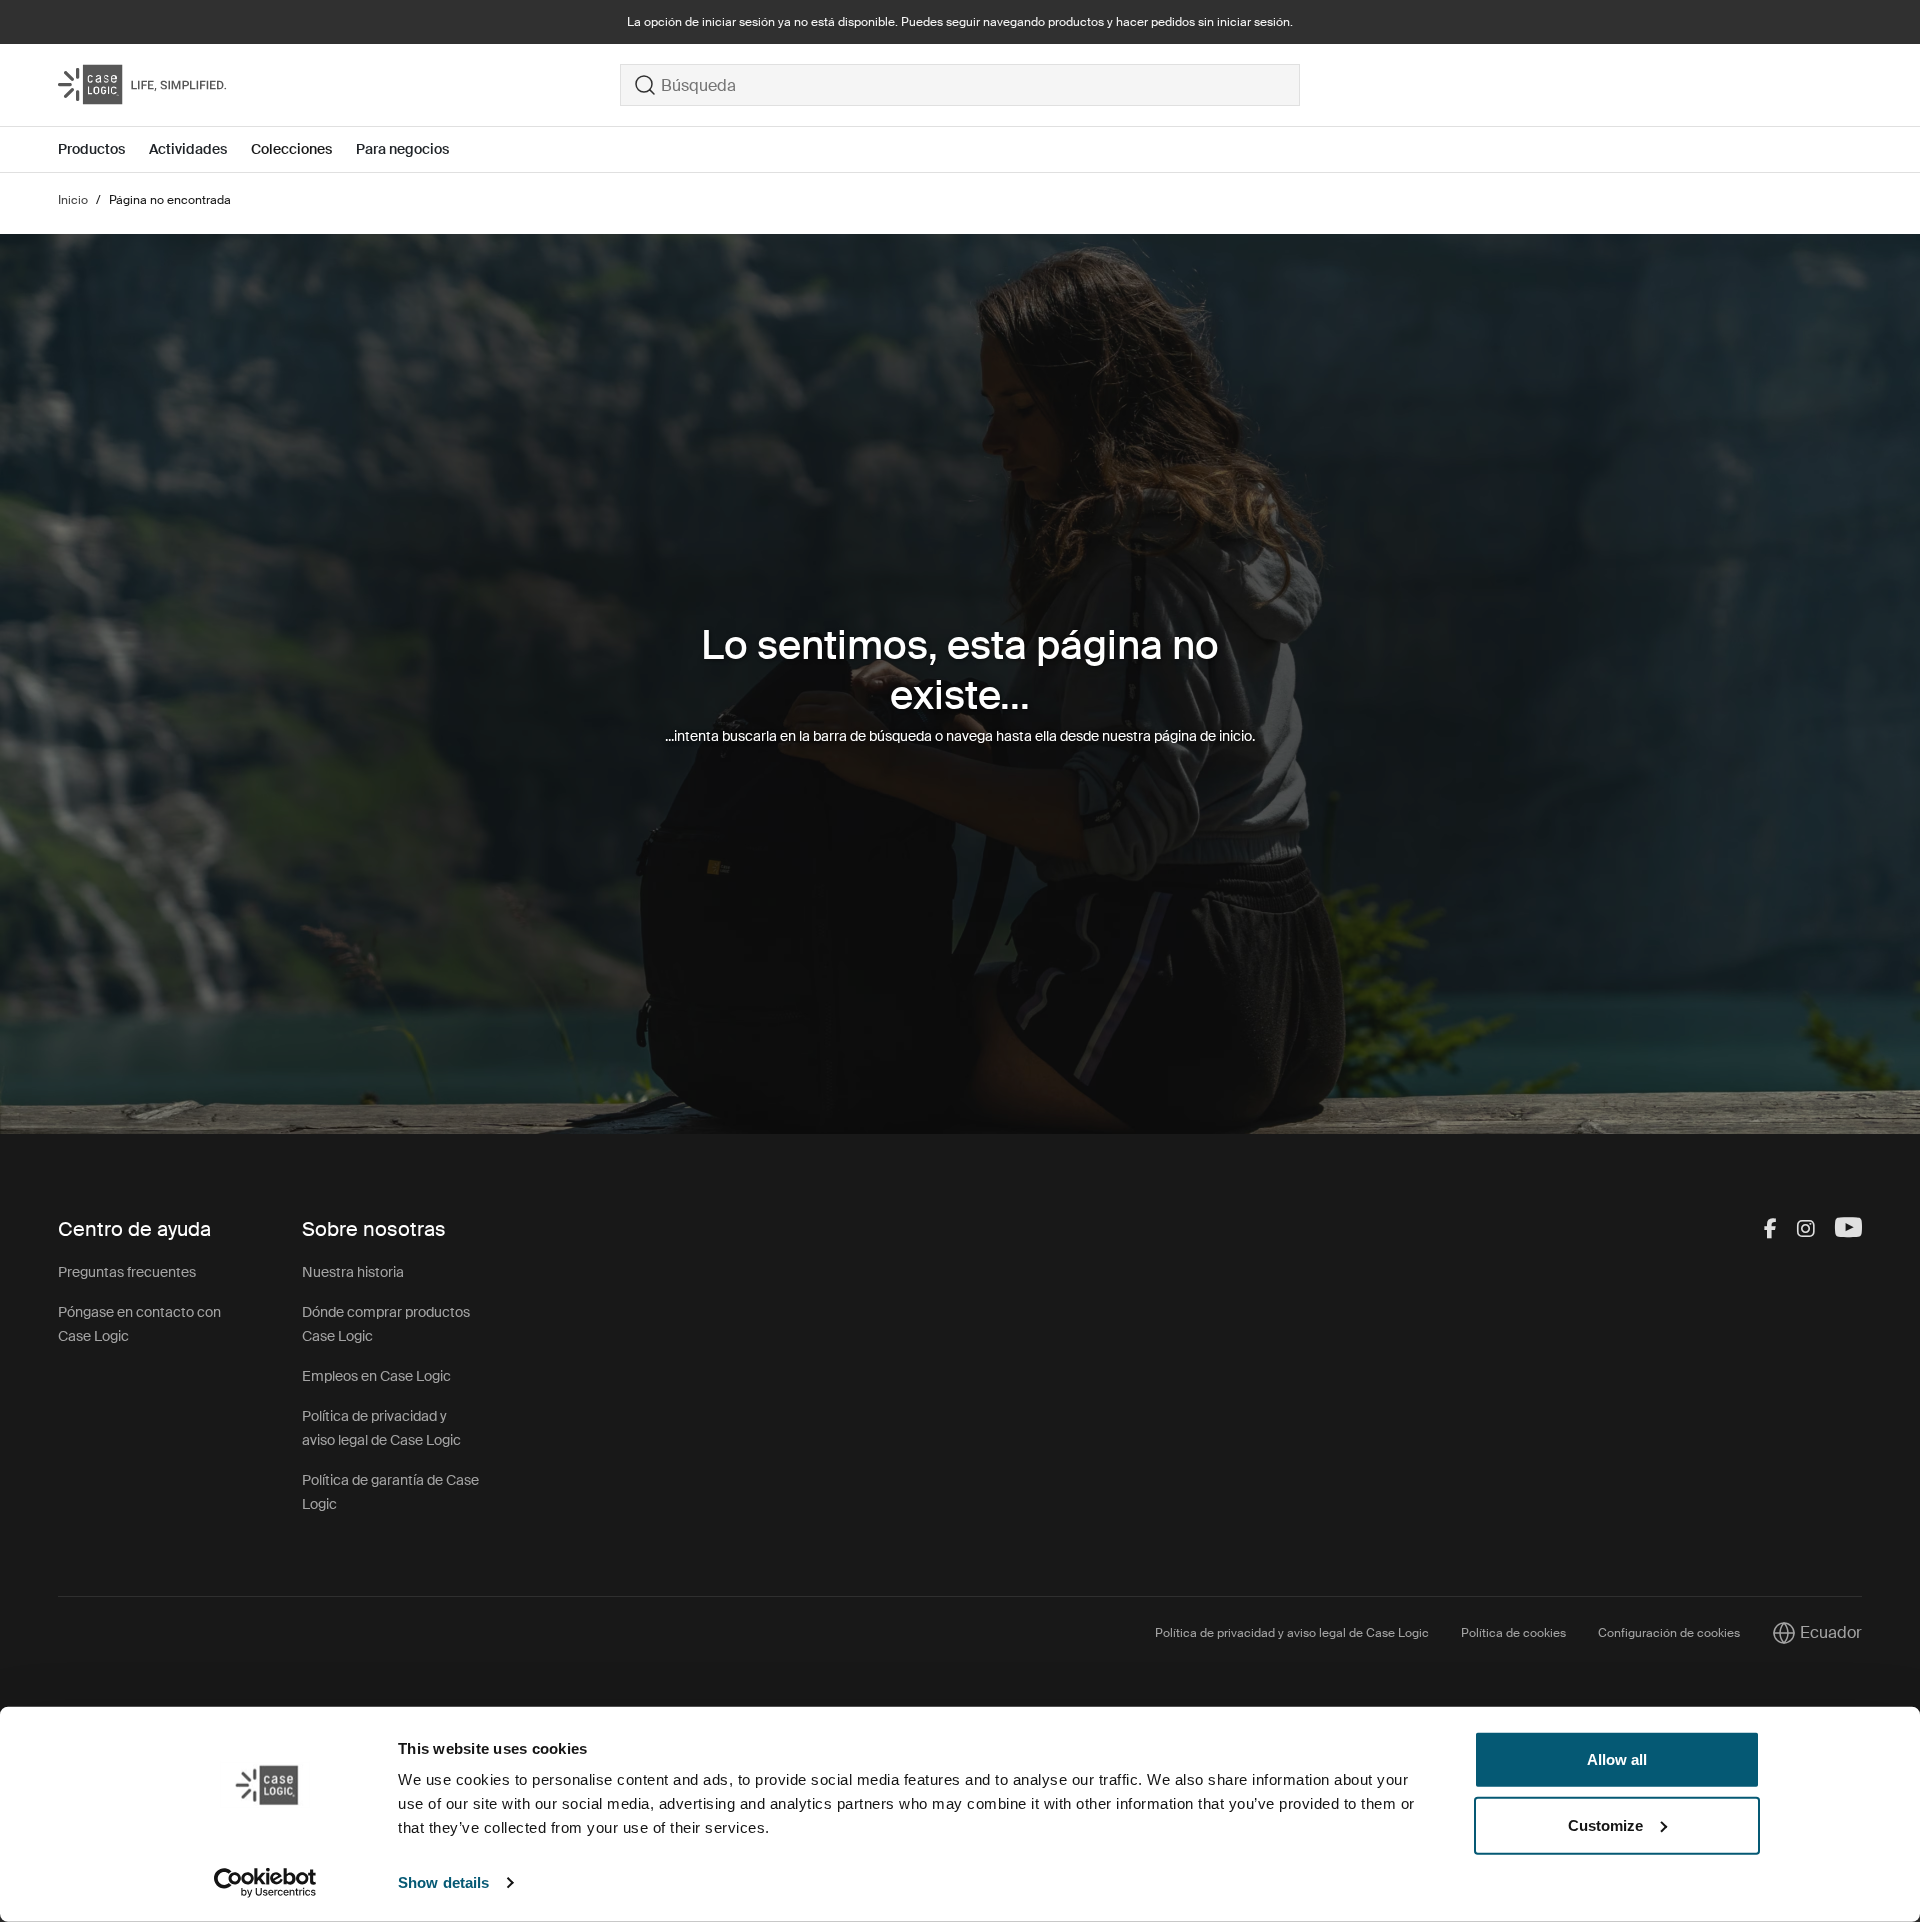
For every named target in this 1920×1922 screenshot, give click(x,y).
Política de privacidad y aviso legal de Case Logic (1292, 1633)
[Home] (339, 85)
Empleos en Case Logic (376, 1376)
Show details (443, 1882)
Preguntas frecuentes (127, 1272)
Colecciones (291, 149)
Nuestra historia (353, 1272)
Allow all (1617, 1759)
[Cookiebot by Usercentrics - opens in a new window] (265, 1883)
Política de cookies (1513, 1633)
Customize (1605, 1824)
